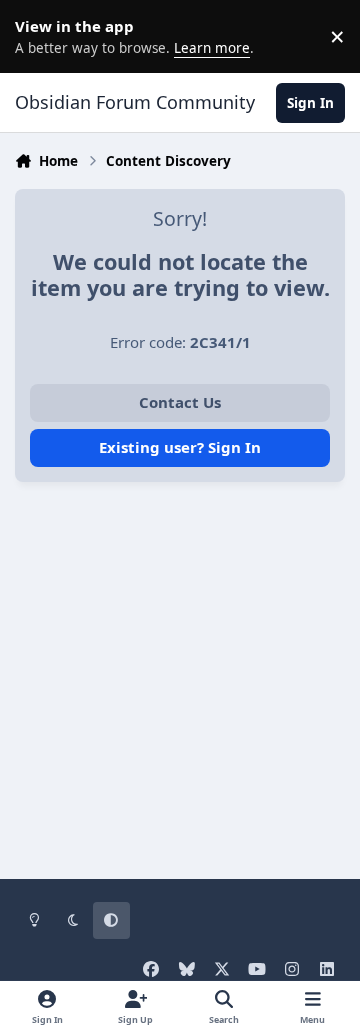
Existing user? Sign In (180, 447)
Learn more (40, 36)
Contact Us (180, 402)
